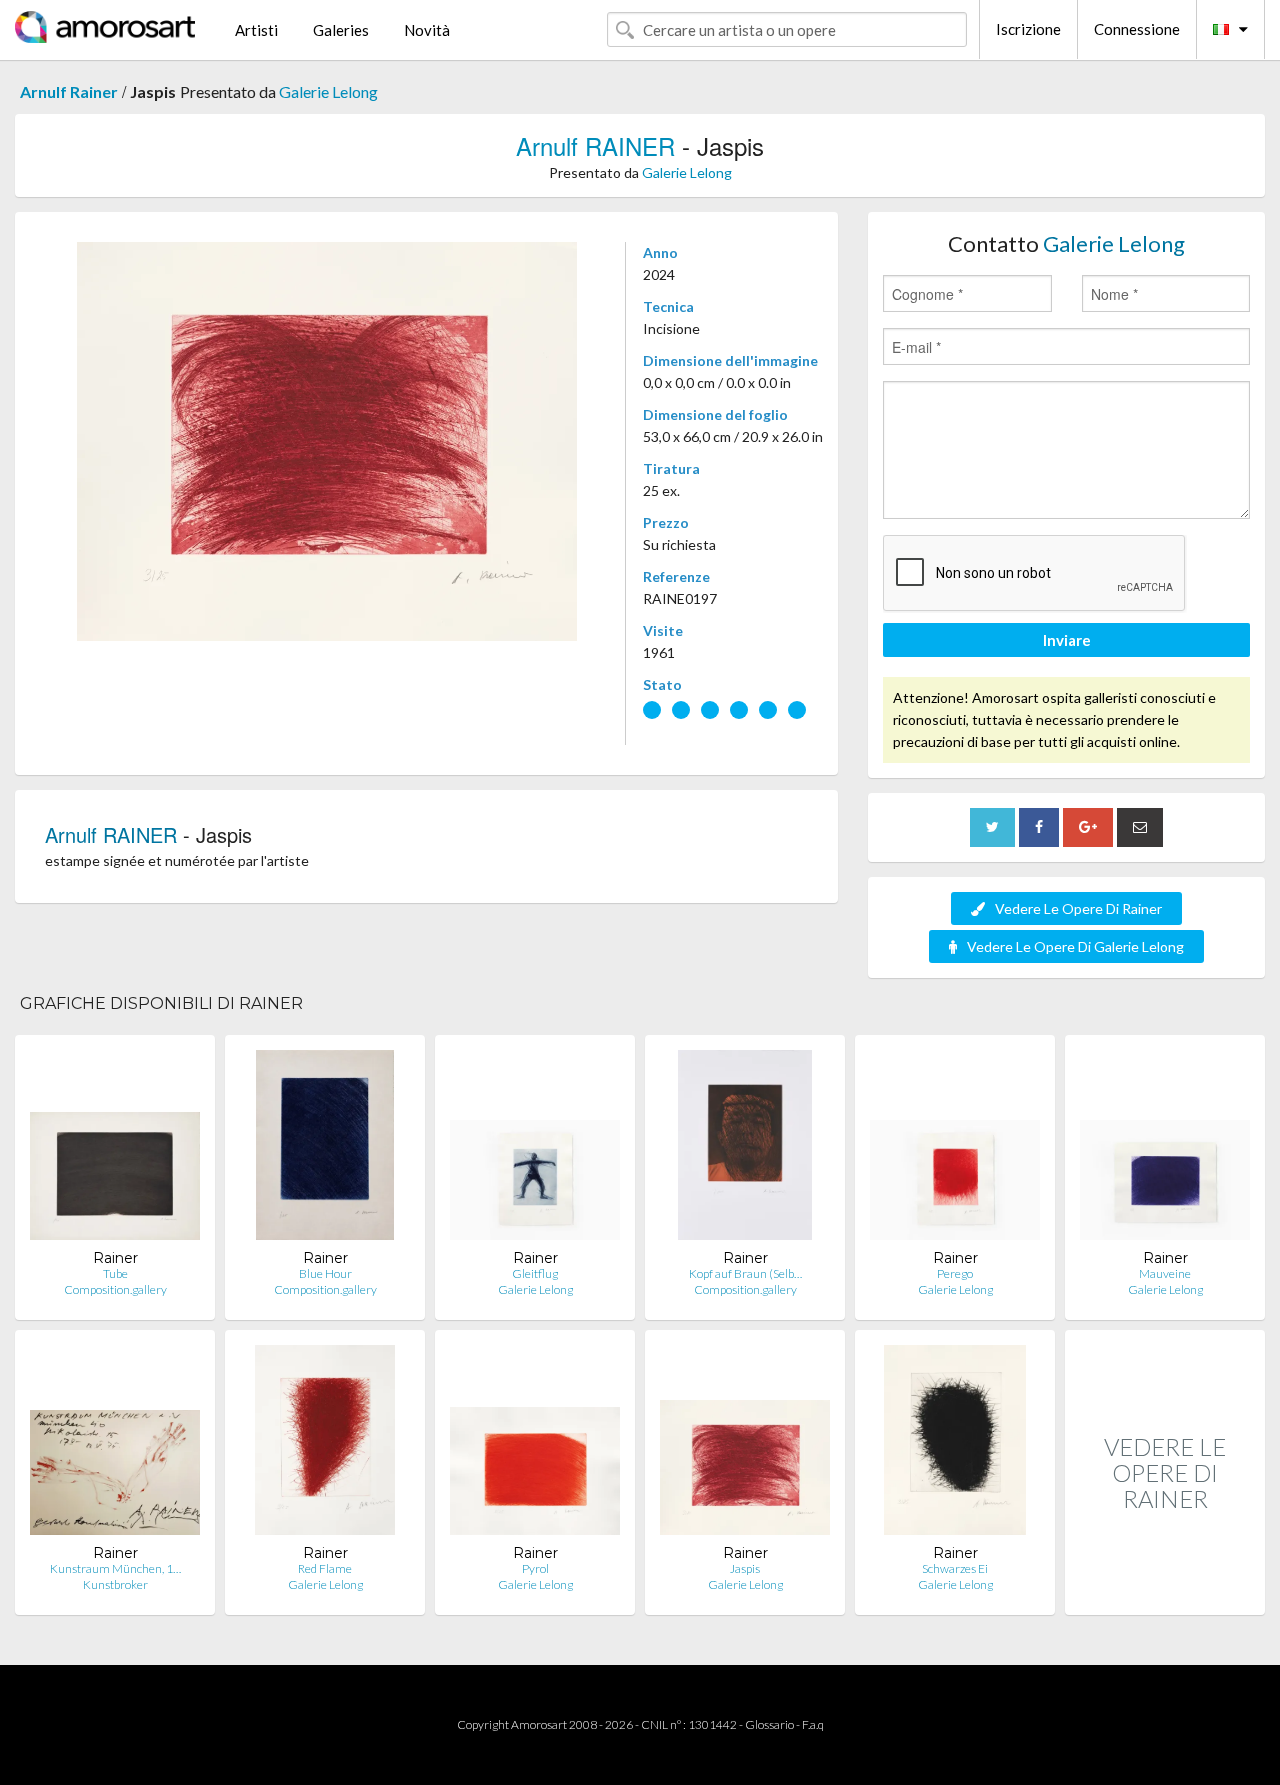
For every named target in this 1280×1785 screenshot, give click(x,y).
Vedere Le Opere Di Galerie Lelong (1075, 946)
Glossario (769, 1724)
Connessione (1137, 29)
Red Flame (325, 1568)
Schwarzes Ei (955, 1568)
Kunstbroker (115, 1584)
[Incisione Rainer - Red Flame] (325, 1444)
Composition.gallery (115, 1289)
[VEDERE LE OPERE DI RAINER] (1165, 1593)
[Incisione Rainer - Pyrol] (535, 1444)
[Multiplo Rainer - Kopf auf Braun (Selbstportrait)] (745, 1149)
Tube (115, 1273)
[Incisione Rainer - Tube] (115, 1149)
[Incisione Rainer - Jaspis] (745, 1444)
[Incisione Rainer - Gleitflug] (535, 1149)
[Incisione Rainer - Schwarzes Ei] (955, 1444)
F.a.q (813, 1724)
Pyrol (535, 1568)
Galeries (341, 30)
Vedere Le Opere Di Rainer (1078, 908)
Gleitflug (535, 1273)
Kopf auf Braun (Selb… (745, 1273)
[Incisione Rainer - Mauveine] (1165, 1149)
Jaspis (745, 1568)
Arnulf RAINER (595, 145)
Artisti (256, 30)
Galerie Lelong (328, 91)
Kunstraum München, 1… (115, 1568)
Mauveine (1165, 1273)
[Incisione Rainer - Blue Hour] (325, 1149)
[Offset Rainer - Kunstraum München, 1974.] (115, 1444)
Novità (427, 30)
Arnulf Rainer (69, 91)
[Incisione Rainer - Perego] (955, 1149)
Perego (955, 1273)
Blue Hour (325, 1273)
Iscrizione (1028, 29)
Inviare (1067, 640)
